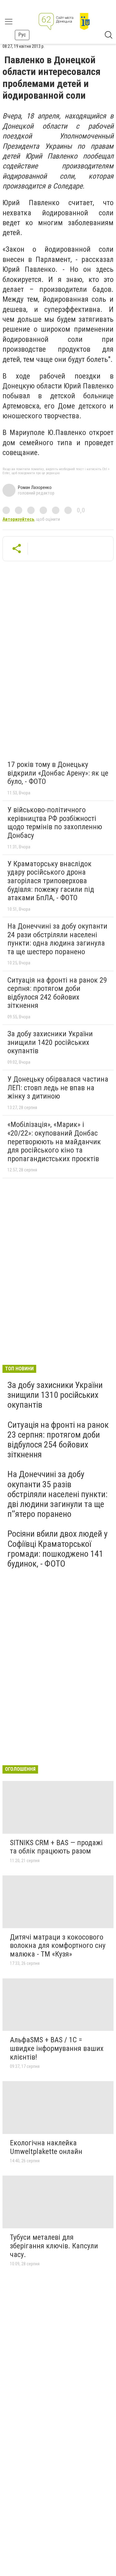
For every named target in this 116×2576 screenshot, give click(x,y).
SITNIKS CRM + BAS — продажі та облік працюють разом (56, 1847)
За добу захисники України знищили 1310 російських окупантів (55, 1395)
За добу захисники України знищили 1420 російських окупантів (50, 1042)
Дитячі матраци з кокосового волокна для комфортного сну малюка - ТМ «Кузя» (58, 1946)
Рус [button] (22, 35)
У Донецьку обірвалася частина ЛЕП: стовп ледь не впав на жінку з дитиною (58, 1088)
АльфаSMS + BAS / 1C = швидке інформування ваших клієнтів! (57, 2048)
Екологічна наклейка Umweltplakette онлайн (46, 2147)
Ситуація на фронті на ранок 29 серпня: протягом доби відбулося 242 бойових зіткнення (57, 993)
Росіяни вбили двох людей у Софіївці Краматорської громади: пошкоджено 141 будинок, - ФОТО (58, 1549)
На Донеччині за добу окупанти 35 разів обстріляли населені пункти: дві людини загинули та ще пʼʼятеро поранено (58, 1494)
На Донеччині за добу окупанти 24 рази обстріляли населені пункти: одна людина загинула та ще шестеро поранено (57, 939)
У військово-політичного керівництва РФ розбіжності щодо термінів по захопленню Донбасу (55, 823)
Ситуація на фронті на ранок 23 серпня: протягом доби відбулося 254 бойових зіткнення (58, 1440)
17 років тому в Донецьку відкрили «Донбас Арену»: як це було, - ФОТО (58, 773)
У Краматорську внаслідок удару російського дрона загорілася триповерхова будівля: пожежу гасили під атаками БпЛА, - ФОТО (51, 881)
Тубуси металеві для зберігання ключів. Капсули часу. (54, 2246)
